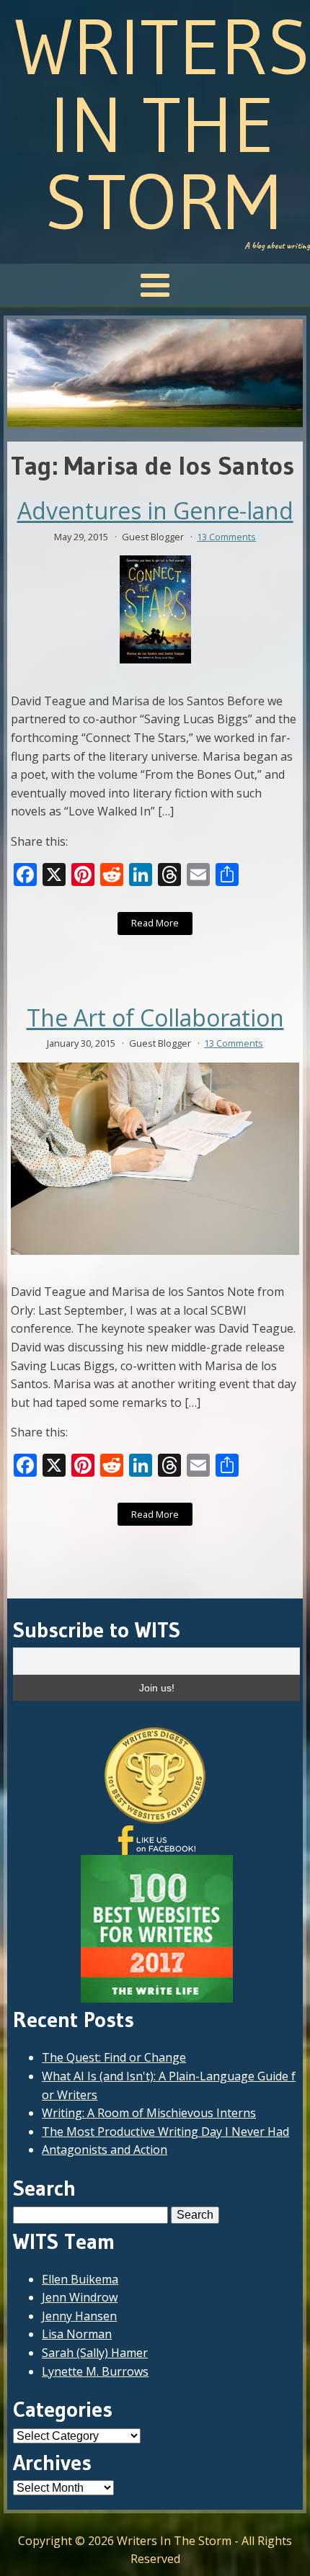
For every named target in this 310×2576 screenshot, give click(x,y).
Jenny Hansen (79, 2316)
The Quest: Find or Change (114, 2057)
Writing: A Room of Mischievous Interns (149, 2113)
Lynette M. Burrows (95, 2371)
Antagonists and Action (105, 2150)
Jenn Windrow (80, 2297)
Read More (155, 923)
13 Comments (226, 537)
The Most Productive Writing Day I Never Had (165, 2132)
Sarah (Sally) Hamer (95, 2353)
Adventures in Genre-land (155, 511)
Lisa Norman (77, 2334)
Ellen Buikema (80, 2279)
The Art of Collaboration (155, 1018)
